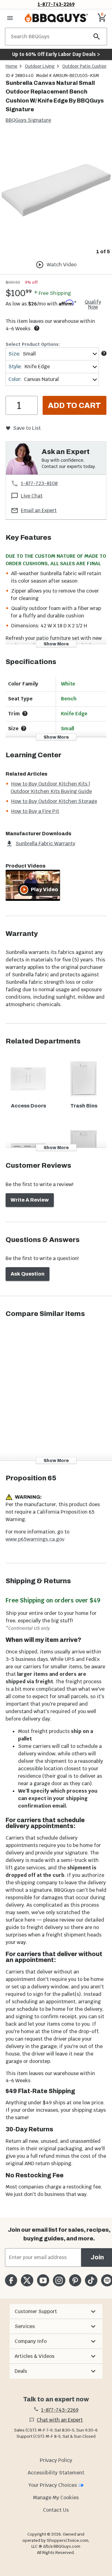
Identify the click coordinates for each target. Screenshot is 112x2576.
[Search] (97, 37)
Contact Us (56, 2510)
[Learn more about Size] (104, 353)
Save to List (27, 428)
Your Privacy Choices (53, 2485)
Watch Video (62, 265)
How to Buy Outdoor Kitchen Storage (54, 801)
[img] (56, 190)
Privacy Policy (56, 2460)
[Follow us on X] (27, 2280)
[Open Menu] (10, 18)
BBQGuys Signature (28, 120)
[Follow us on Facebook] (11, 2280)
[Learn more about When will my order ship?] (37, 328)
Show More (56, 644)
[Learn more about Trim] (25, 713)
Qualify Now (93, 305)
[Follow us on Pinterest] (75, 2280)
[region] (56, 195)
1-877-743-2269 (56, 4)
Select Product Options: (33, 344)
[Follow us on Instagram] (59, 2280)
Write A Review (30, 1200)
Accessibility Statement (56, 2473)
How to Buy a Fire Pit (35, 811)
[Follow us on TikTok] (91, 2280)
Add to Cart (74, 406)
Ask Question (28, 1274)
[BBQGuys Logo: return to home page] (56, 18)
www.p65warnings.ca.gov (35, 1539)
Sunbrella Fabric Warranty (45, 843)
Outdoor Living (40, 66)
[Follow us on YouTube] (43, 2280)
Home (12, 66)
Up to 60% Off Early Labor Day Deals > (56, 54)
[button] (56, 2312)
